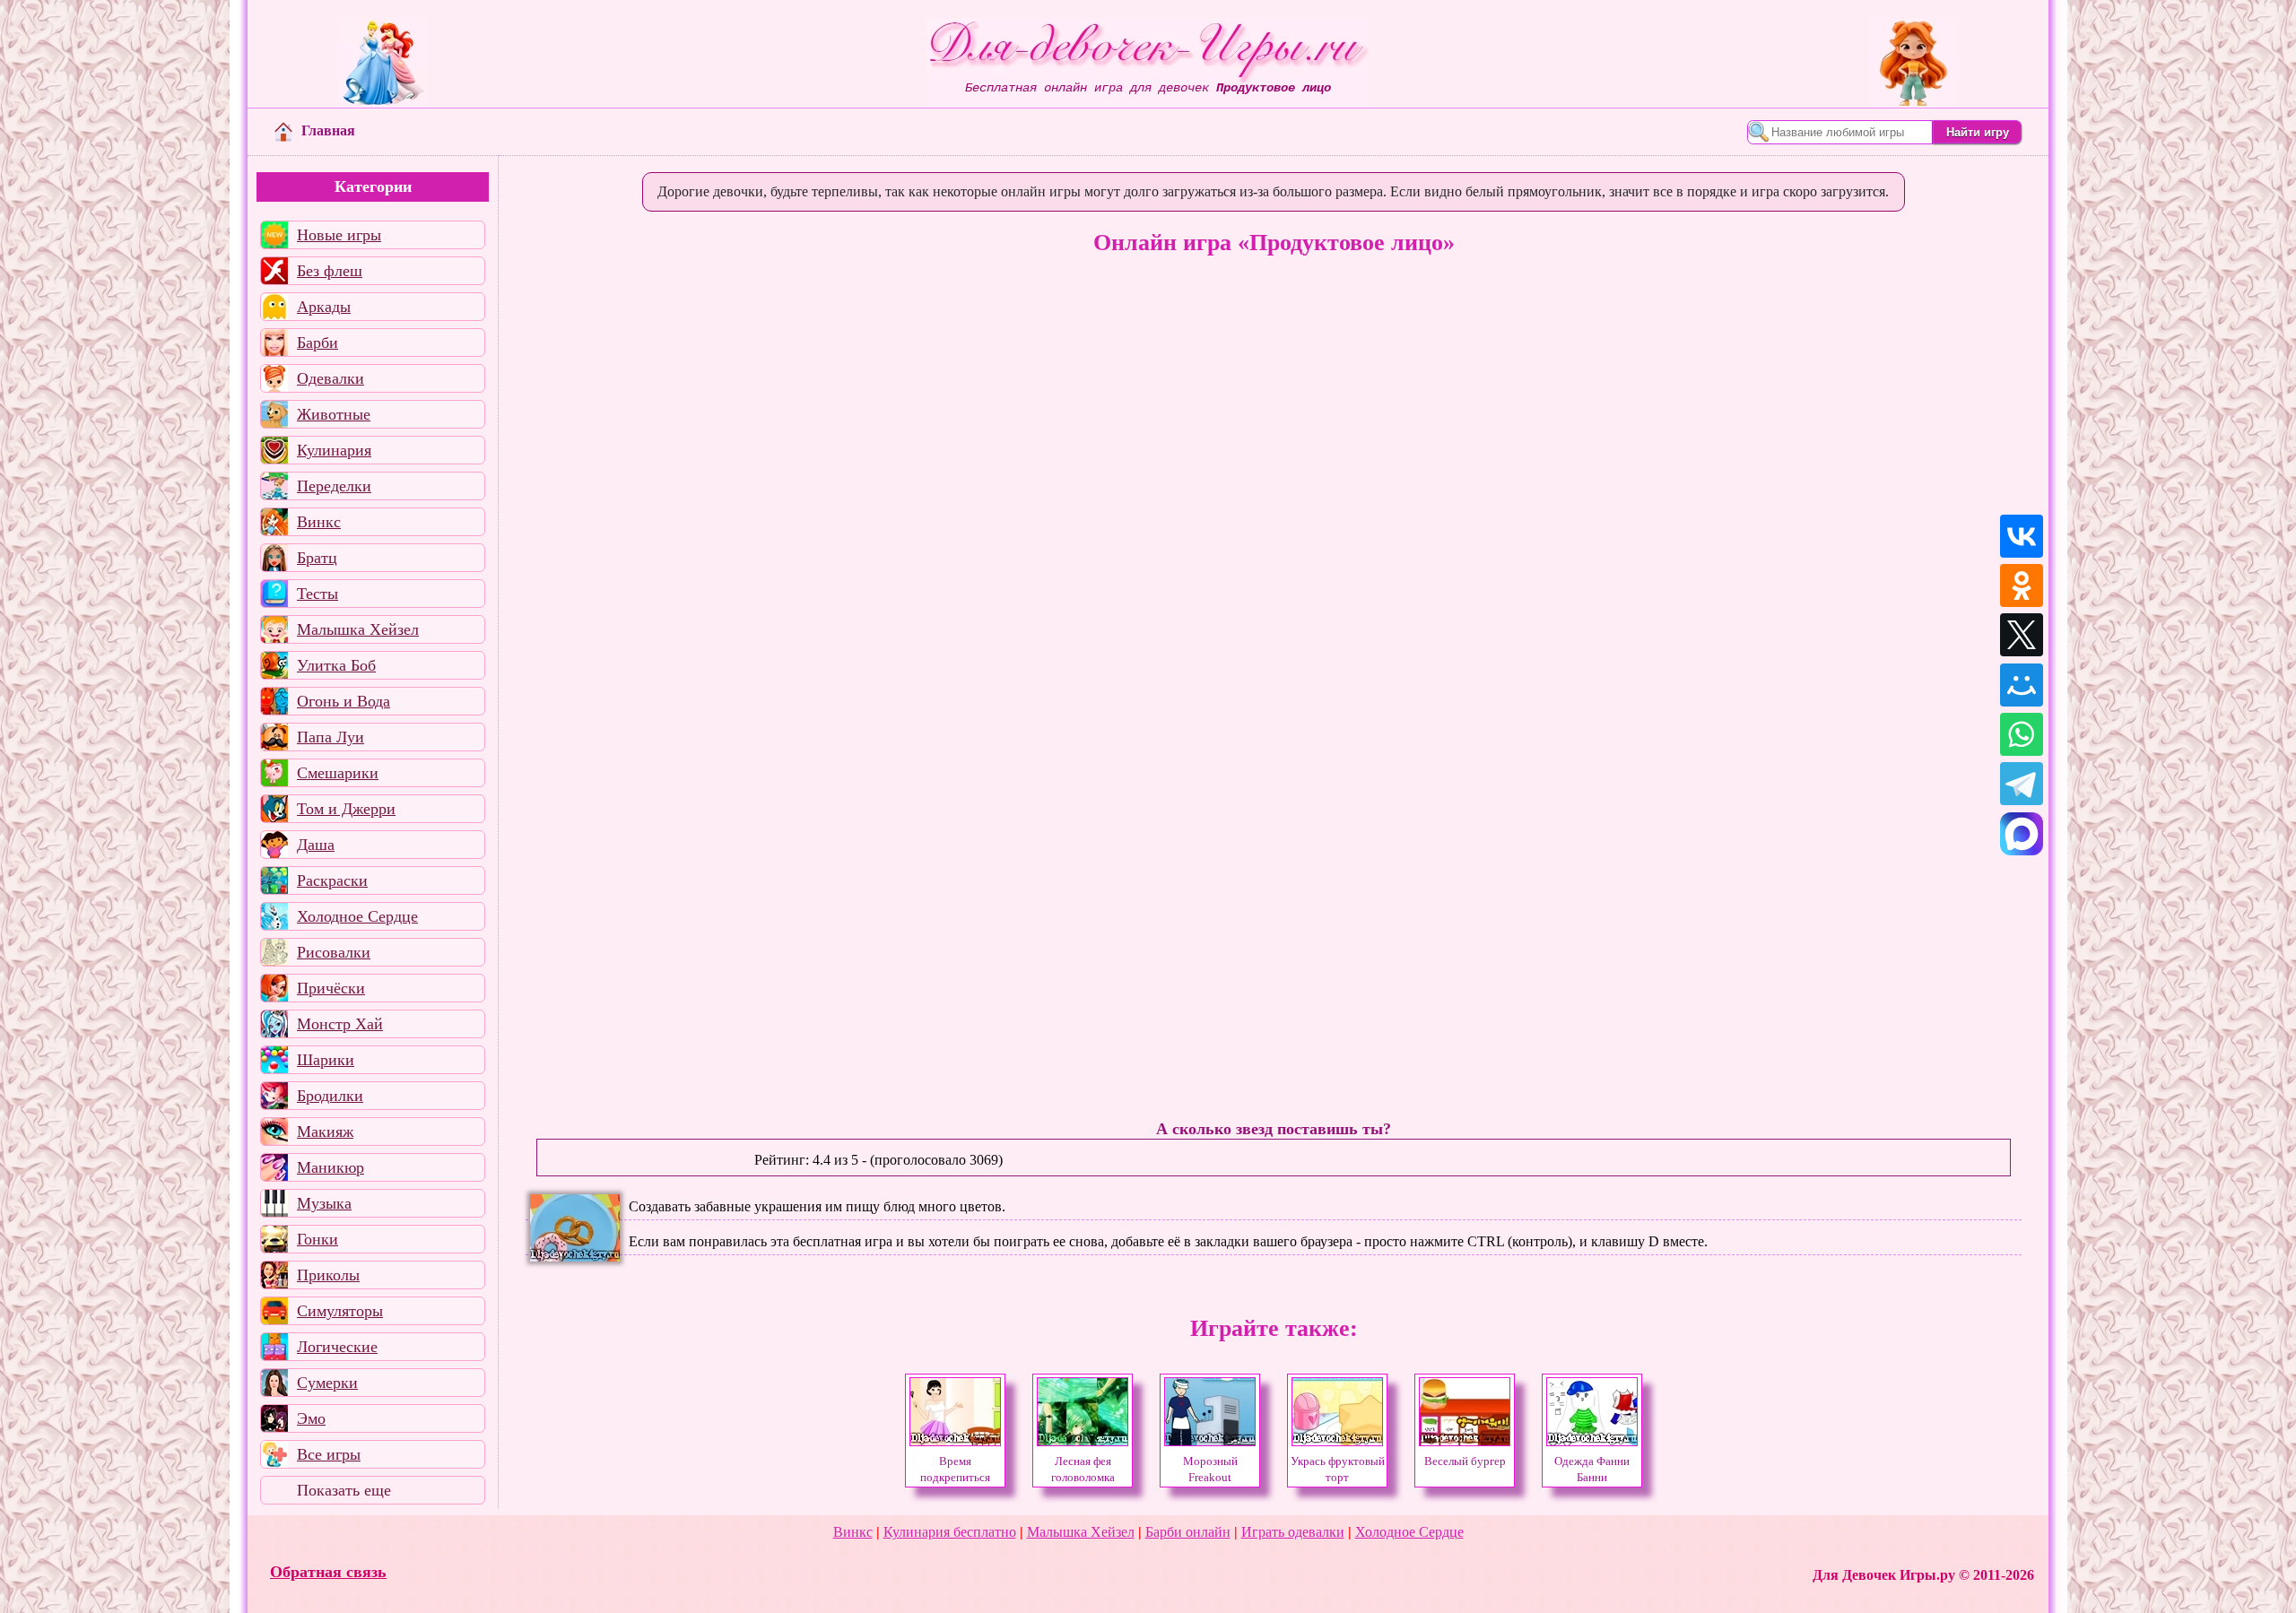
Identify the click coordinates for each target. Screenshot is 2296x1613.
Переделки (334, 486)
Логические (337, 1347)
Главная (328, 130)
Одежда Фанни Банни (1592, 1470)
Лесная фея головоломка (1083, 1470)
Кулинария (334, 450)
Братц (317, 558)
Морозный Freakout (1210, 1470)
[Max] (2022, 834)
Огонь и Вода (344, 701)
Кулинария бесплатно (950, 1532)
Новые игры (339, 235)
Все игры (329, 1454)
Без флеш (330, 271)
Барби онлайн (1188, 1532)
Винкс (319, 522)
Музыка (324, 1203)
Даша (316, 845)
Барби (317, 343)
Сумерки (327, 1383)
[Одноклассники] (2022, 585)
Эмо (311, 1418)
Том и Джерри (346, 809)
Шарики (326, 1060)
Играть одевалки (1293, 1532)
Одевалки (330, 378)
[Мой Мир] (2022, 685)
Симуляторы (340, 1311)
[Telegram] (2022, 784)
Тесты (317, 594)
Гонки (317, 1239)
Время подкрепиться (955, 1470)
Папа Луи (330, 737)
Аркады (324, 307)
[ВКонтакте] (2022, 536)
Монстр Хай (340, 1024)
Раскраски (332, 880)
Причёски (331, 988)
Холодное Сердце (357, 916)
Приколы (328, 1275)
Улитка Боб (336, 665)
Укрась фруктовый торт (1338, 1470)
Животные (334, 414)
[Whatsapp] (2022, 734)
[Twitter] (2022, 635)
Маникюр (330, 1167)
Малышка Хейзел (358, 629)
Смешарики (338, 773)
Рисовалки (334, 952)
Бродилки (330, 1096)
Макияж (325, 1132)
